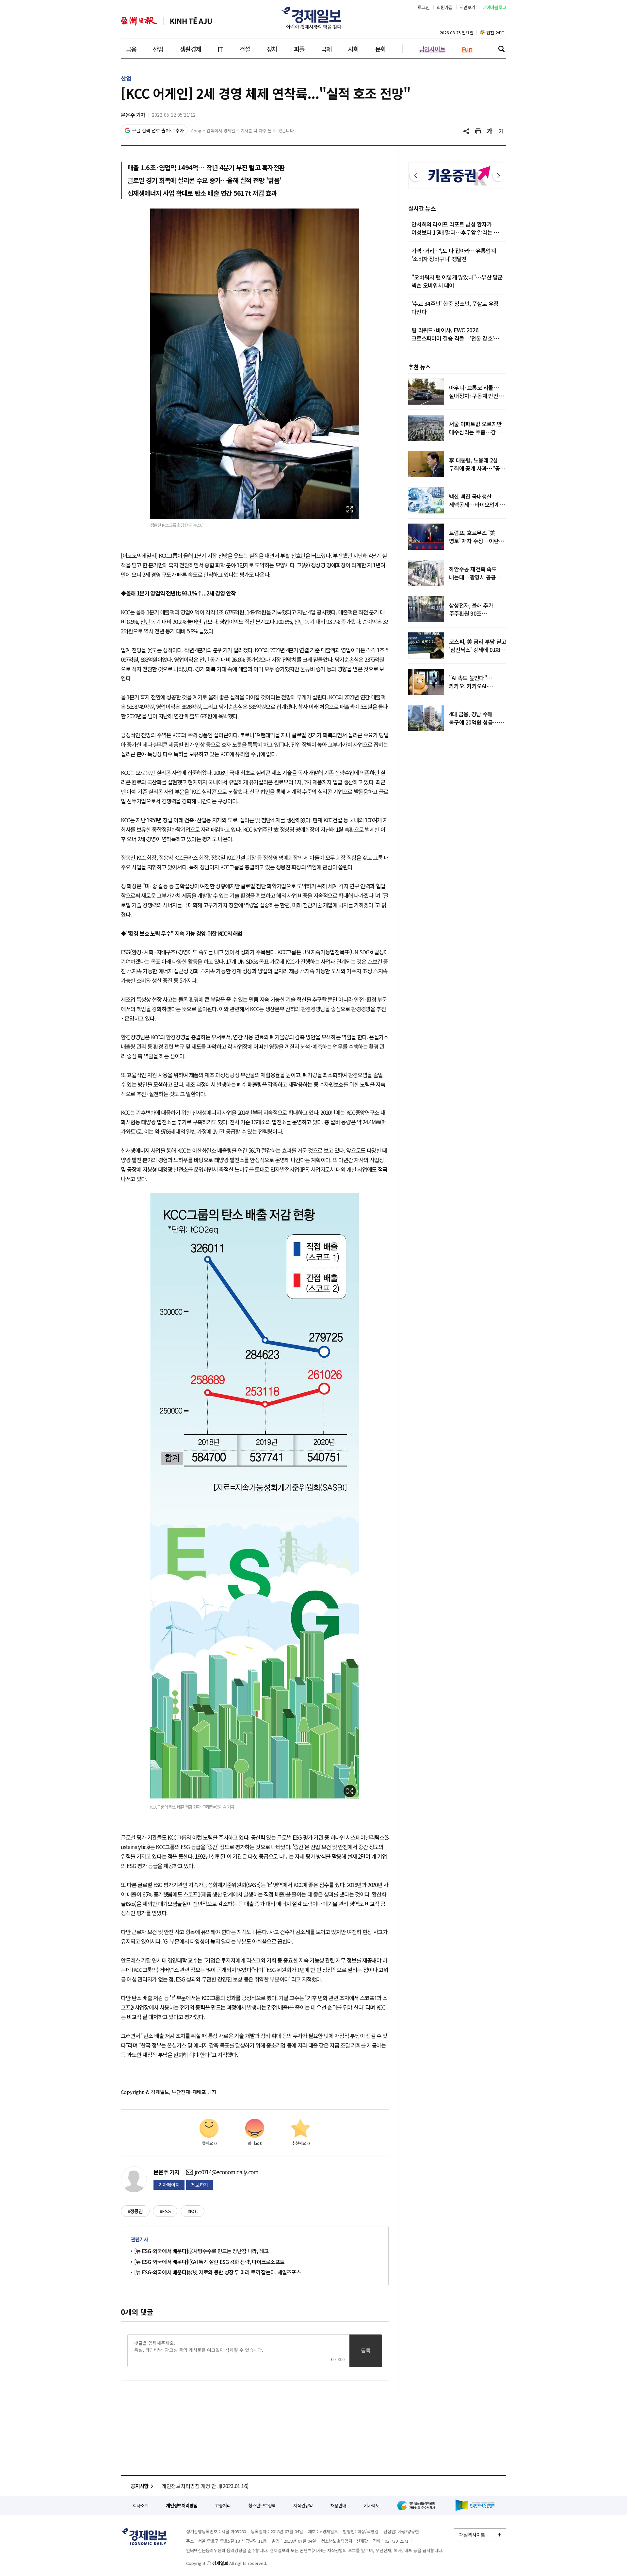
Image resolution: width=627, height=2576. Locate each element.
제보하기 (200, 2185)
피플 (299, 49)
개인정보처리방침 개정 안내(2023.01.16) (205, 2486)
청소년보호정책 (262, 2505)
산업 (158, 49)
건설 (245, 49)
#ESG (165, 2211)
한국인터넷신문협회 (475, 2505)
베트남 (191, 21)
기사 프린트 (478, 131)
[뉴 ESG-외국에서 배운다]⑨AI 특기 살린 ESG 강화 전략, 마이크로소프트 (209, 2262)
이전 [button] (416, 176)
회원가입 (445, 7)
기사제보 (372, 2505)
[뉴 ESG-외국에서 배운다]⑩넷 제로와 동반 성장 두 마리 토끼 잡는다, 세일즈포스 (217, 2272)
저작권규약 (303, 2505)
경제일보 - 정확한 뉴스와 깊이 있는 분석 (144, 2537)
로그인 (424, 7)
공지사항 (140, 2486)
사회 (353, 49)
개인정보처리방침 (182, 2505)
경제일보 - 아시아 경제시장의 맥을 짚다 (313, 18)
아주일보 (139, 21)
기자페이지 (169, 2185)
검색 (501, 49)
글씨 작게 (501, 131)
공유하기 (467, 131)
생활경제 (190, 49)
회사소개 (140, 2505)
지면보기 (467, 7)
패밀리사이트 (472, 2535)
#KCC (193, 2211)
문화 (380, 49)
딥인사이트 (432, 49)
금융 (131, 49)
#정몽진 (135, 2211)
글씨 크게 (490, 131)
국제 (326, 49)
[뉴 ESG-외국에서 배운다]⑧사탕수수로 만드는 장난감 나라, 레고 (201, 2251)
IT (220, 49)
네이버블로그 (494, 7)
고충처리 (223, 2505)
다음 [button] (499, 176)
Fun (467, 49)
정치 (272, 49)
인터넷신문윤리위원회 (417, 2505)
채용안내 (338, 2505)
